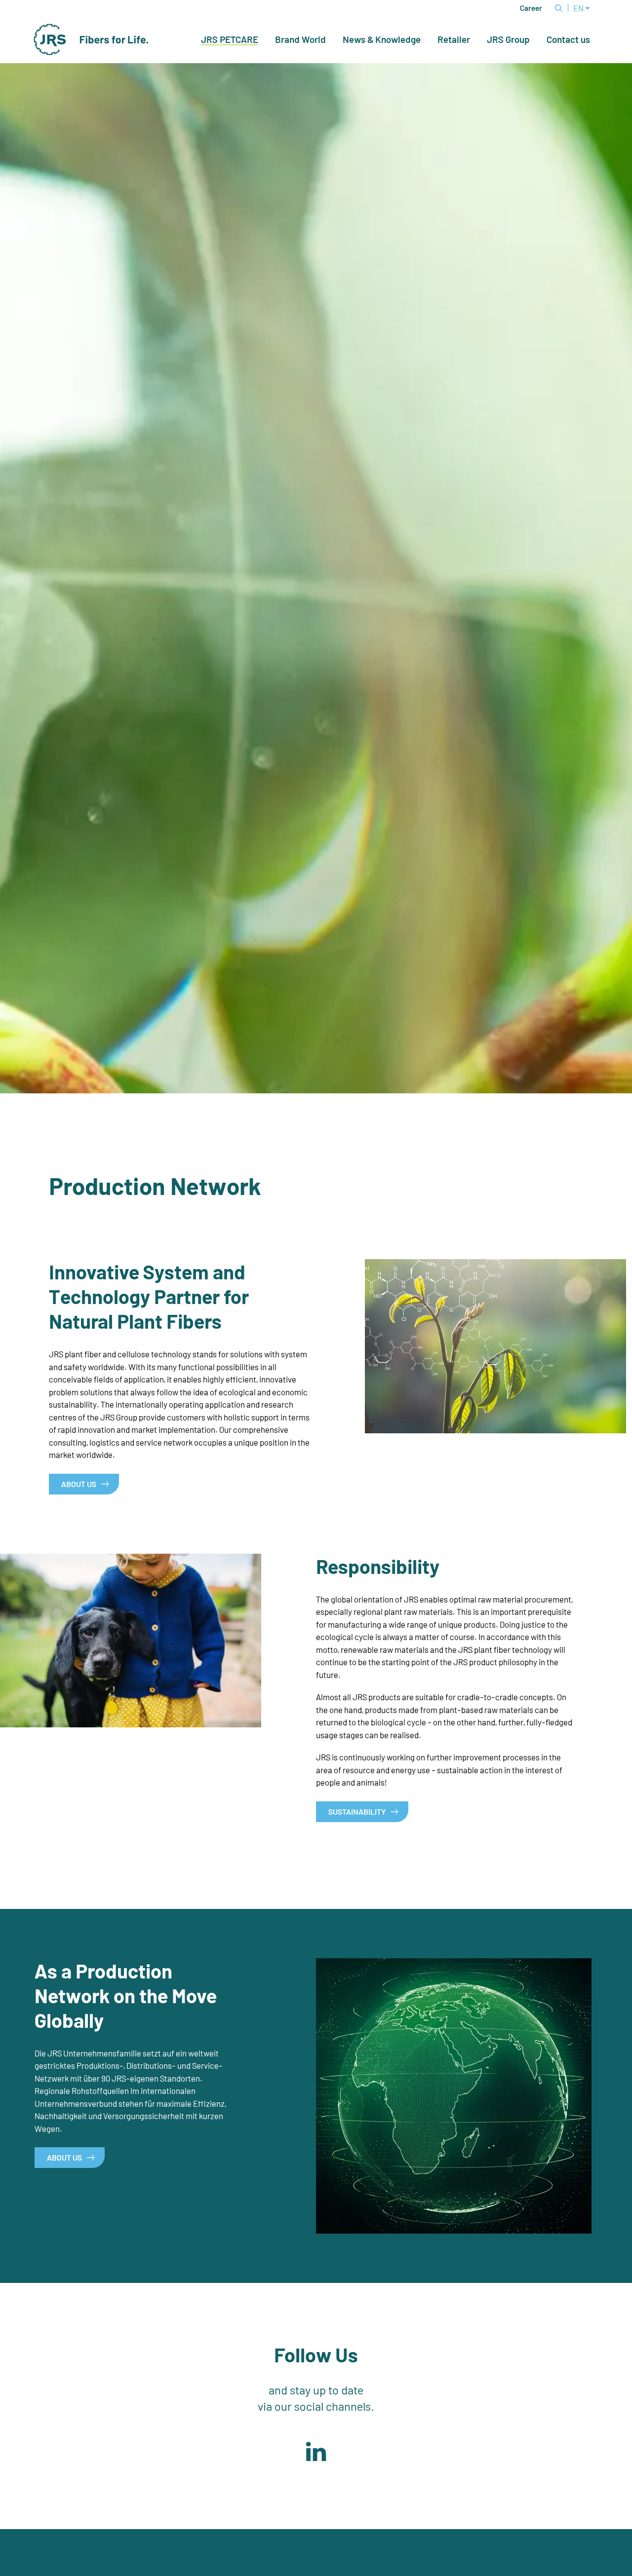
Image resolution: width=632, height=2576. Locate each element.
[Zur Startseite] (91, 39)
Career (531, 8)
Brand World (300, 39)
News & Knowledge (382, 39)
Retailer (454, 39)
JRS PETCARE (230, 40)
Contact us (568, 39)
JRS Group (508, 39)
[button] (316, 2452)
